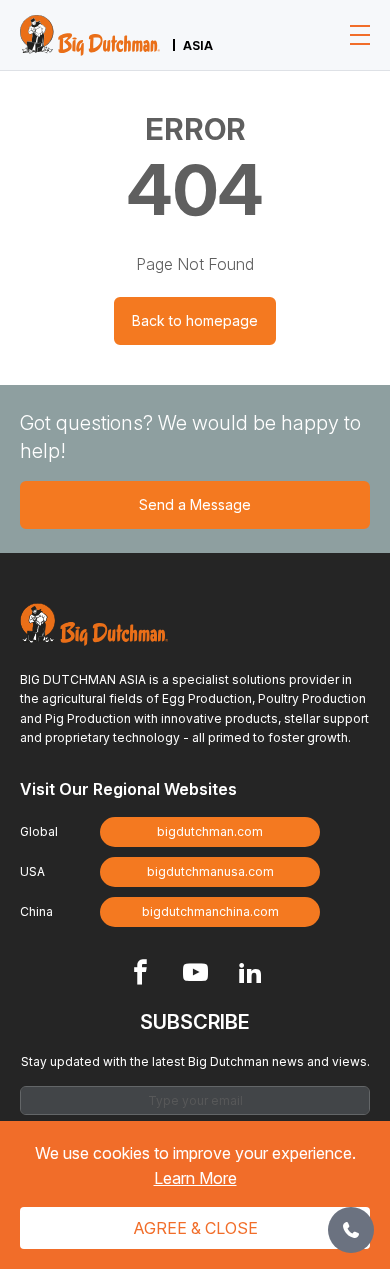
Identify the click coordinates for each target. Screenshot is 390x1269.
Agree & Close (195, 1228)
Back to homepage (195, 320)
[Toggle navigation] (360, 35)
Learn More (195, 1178)
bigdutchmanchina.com (210, 911)
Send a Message (195, 504)
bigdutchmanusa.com (210, 871)
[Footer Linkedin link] (250, 974)
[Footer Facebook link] (140, 974)
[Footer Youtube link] (195, 974)
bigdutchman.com (210, 831)
